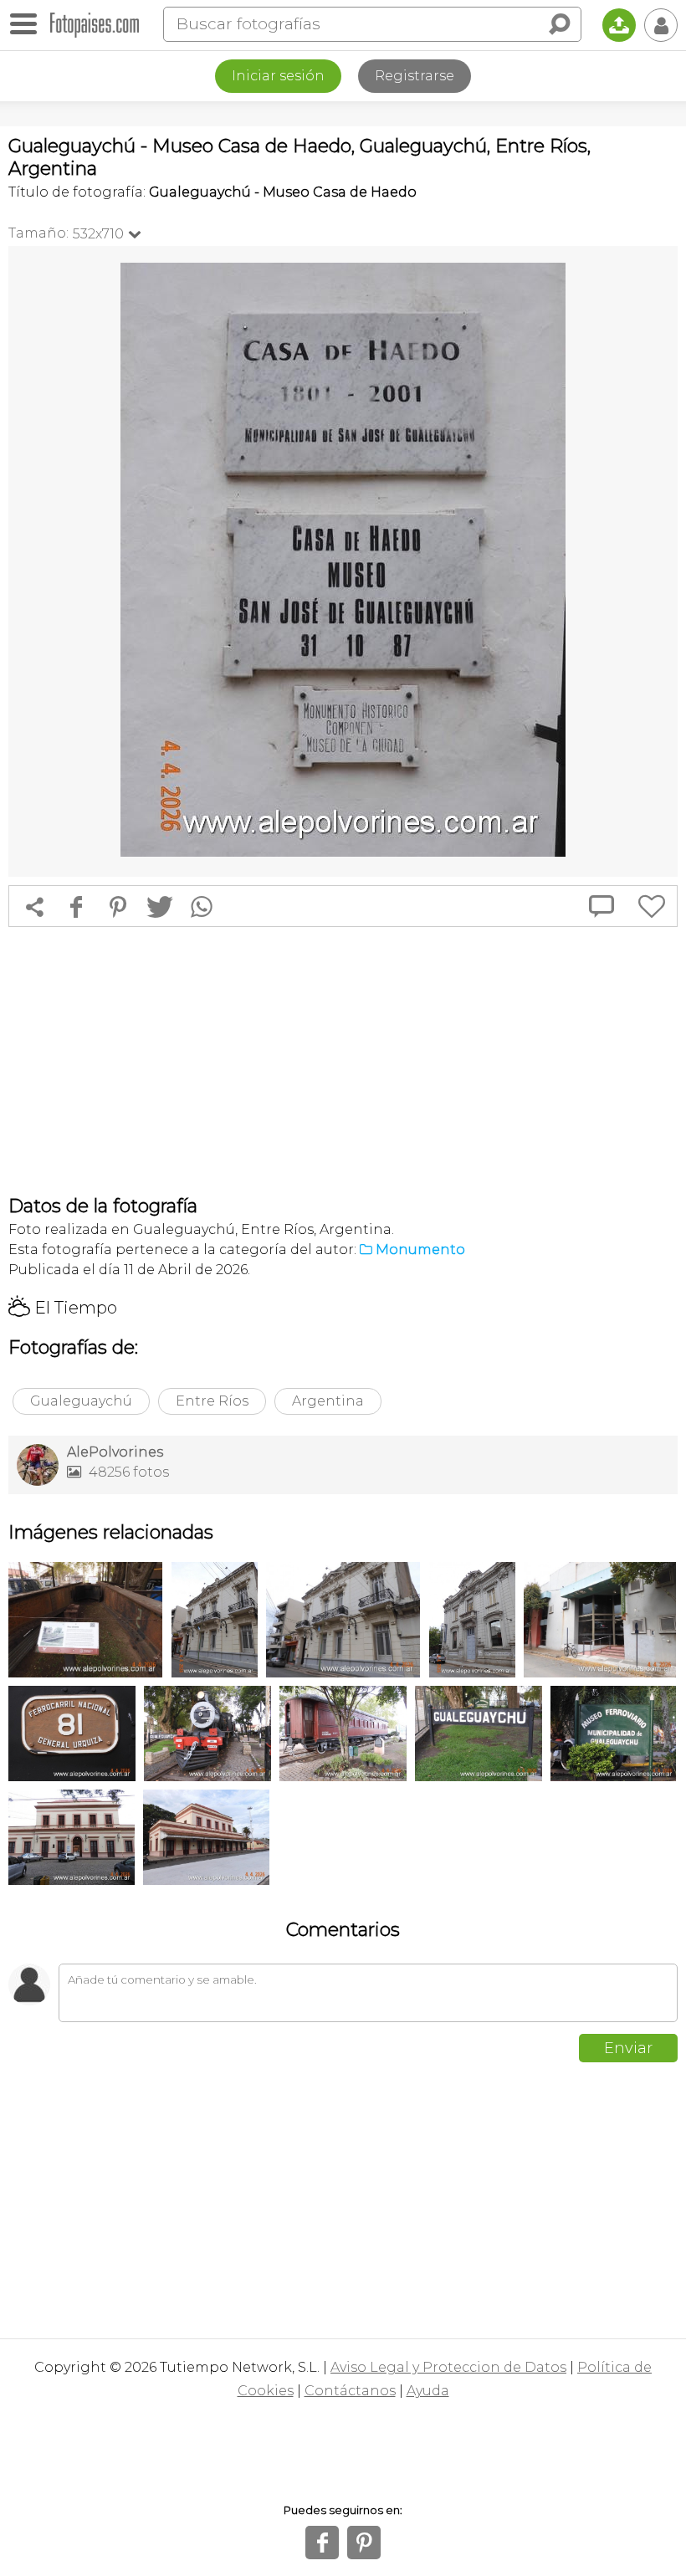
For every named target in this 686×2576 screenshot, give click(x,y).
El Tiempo (63, 1308)
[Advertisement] (343, 1061)
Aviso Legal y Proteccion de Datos (448, 2367)
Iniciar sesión (278, 76)
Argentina (328, 1401)
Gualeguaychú (81, 1401)
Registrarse (415, 76)
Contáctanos (350, 2391)
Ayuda (428, 2391)
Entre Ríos (212, 1401)
